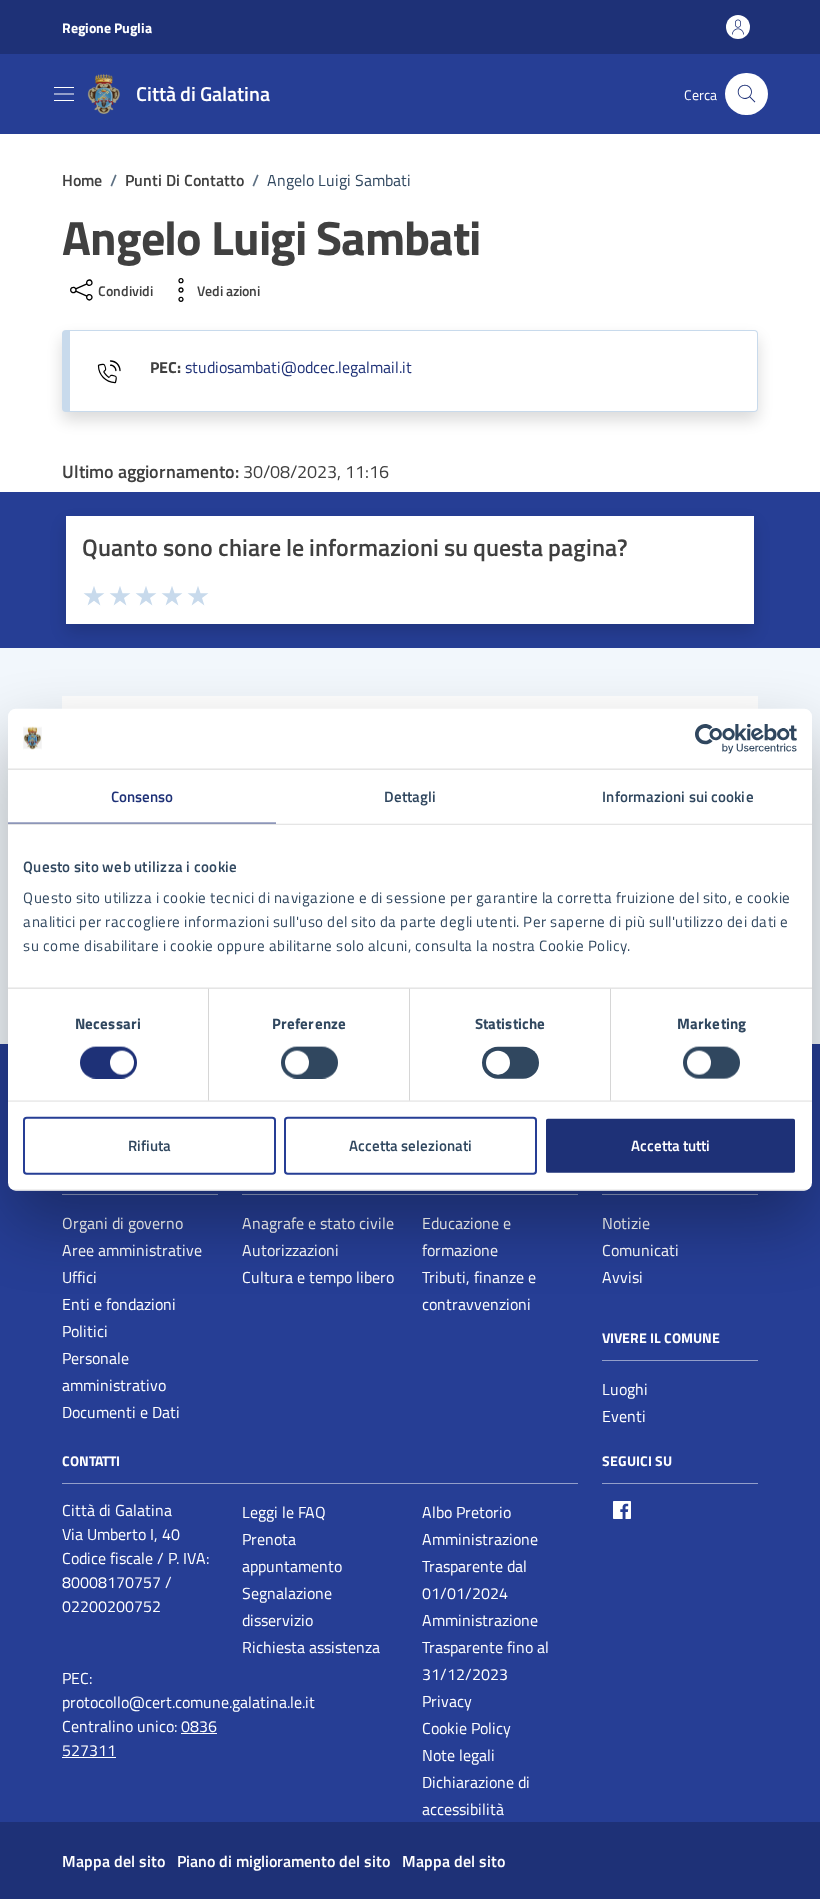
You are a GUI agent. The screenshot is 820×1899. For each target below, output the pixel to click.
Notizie (626, 1223)
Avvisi (622, 1277)
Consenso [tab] (142, 795)
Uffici (79, 1277)
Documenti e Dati (121, 1412)
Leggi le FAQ (284, 1512)
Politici (85, 1331)
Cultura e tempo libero (318, 1277)
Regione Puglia (107, 27)
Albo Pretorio (466, 1512)
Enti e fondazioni (119, 1304)
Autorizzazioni (290, 1250)
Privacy (447, 1701)
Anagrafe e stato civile (318, 1223)
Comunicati (640, 1250)
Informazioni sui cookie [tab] (677, 795)
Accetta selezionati (410, 1145)
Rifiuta (149, 1145)
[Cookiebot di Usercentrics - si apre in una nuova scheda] (709, 738)
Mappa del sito (113, 1861)
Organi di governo (122, 1223)
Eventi (624, 1416)
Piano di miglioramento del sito (283, 1861)
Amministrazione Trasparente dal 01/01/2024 (480, 1566)
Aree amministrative (132, 1250)
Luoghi (625, 1389)
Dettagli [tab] (410, 795)
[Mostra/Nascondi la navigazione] (64, 94)
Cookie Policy (466, 1728)
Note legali (458, 1755)
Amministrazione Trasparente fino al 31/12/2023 (485, 1647)
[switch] (309, 1062)
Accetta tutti (670, 1145)
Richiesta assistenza (311, 1647)
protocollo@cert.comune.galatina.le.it (188, 1702)
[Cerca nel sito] (746, 94)
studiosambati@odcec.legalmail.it (298, 367)
